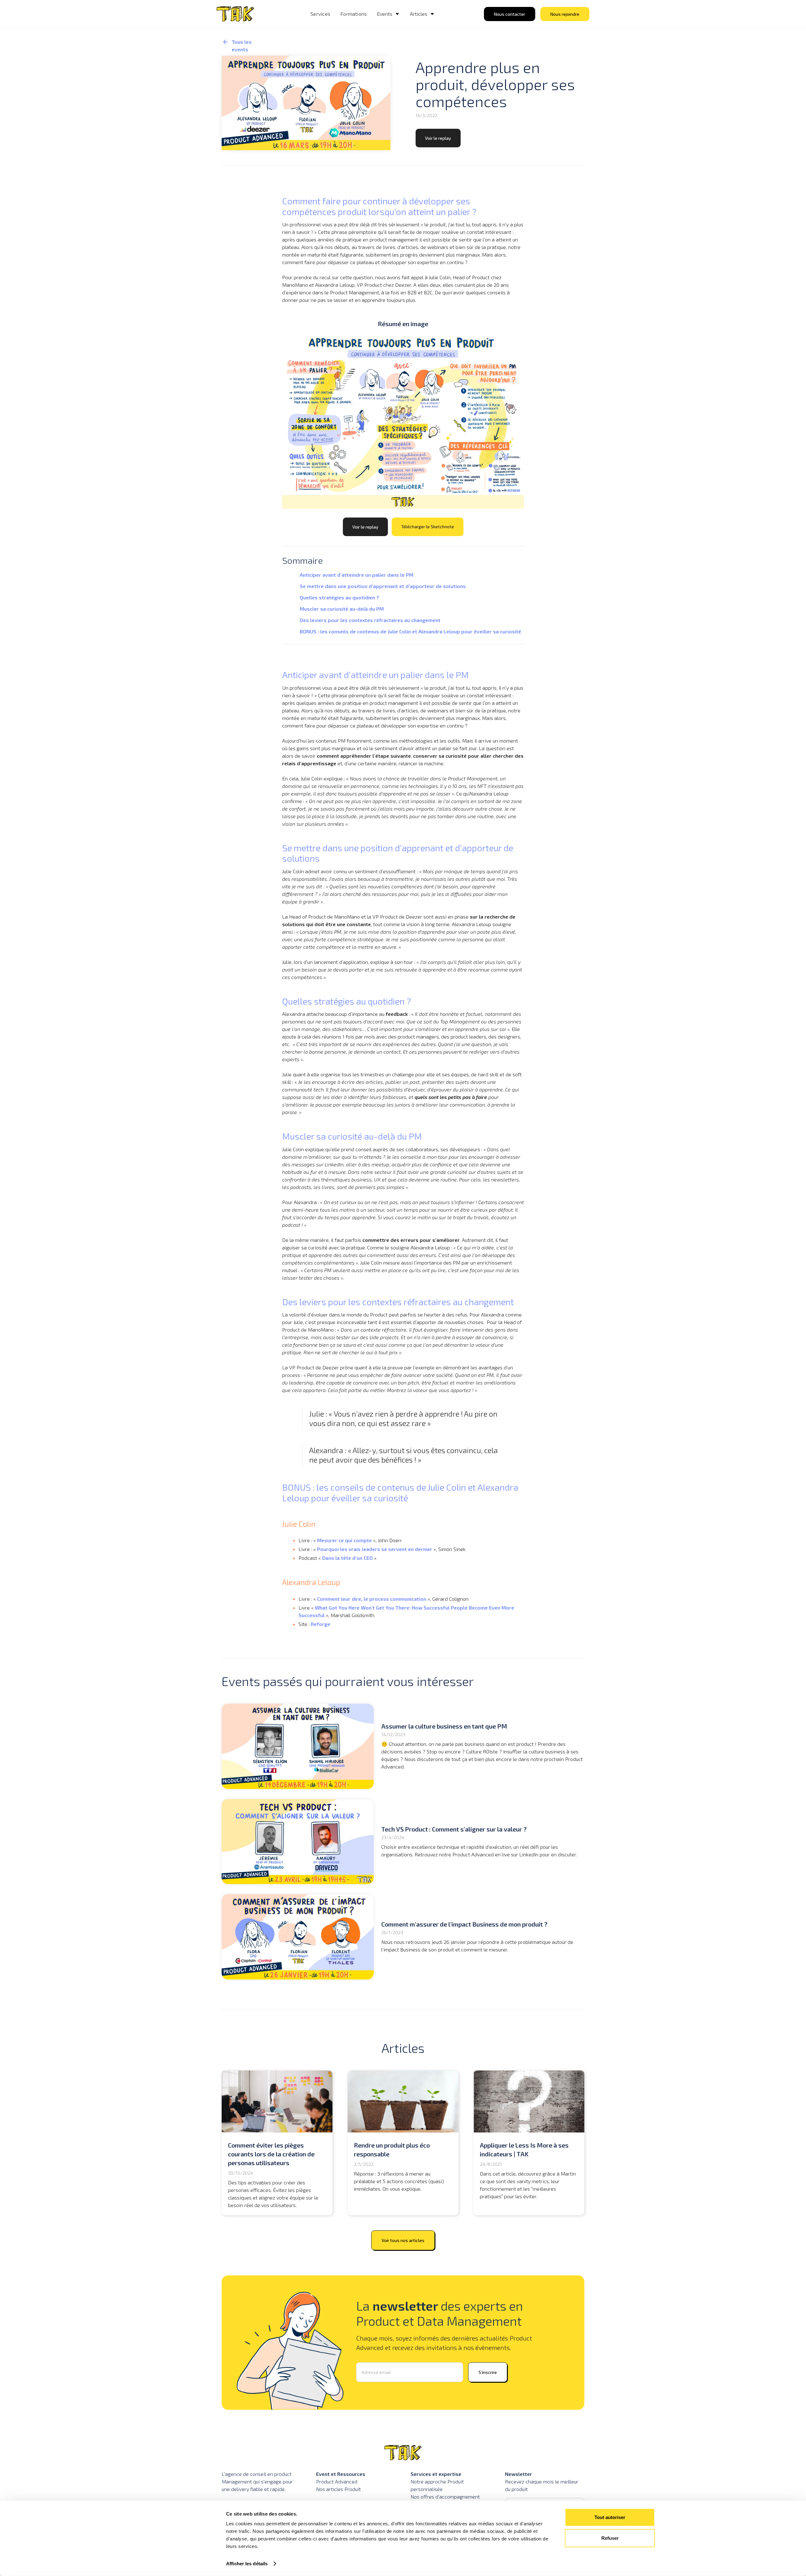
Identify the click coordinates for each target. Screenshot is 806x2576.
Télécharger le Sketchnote (428, 527)
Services (320, 14)
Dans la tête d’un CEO (347, 1558)
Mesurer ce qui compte (344, 1540)
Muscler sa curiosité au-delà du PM (342, 609)
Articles (419, 14)
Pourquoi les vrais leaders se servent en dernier (375, 1549)
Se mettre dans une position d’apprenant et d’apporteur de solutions (383, 586)
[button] (388, 14)
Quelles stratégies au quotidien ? (339, 597)
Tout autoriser (610, 2517)
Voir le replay (438, 138)
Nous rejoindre (565, 14)
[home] (235, 14)
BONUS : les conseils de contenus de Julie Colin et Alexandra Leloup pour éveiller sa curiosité (411, 631)
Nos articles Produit (338, 2489)
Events (385, 14)
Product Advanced (337, 2481)
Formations (354, 14)
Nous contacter (510, 14)
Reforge (321, 1624)
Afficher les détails (247, 2564)
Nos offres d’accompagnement (445, 2497)
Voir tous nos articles (403, 2240)
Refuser (610, 2538)
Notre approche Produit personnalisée (437, 2485)
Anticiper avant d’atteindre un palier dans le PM (357, 575)
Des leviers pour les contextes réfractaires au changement (370, 620)
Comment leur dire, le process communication (372, 1599)
